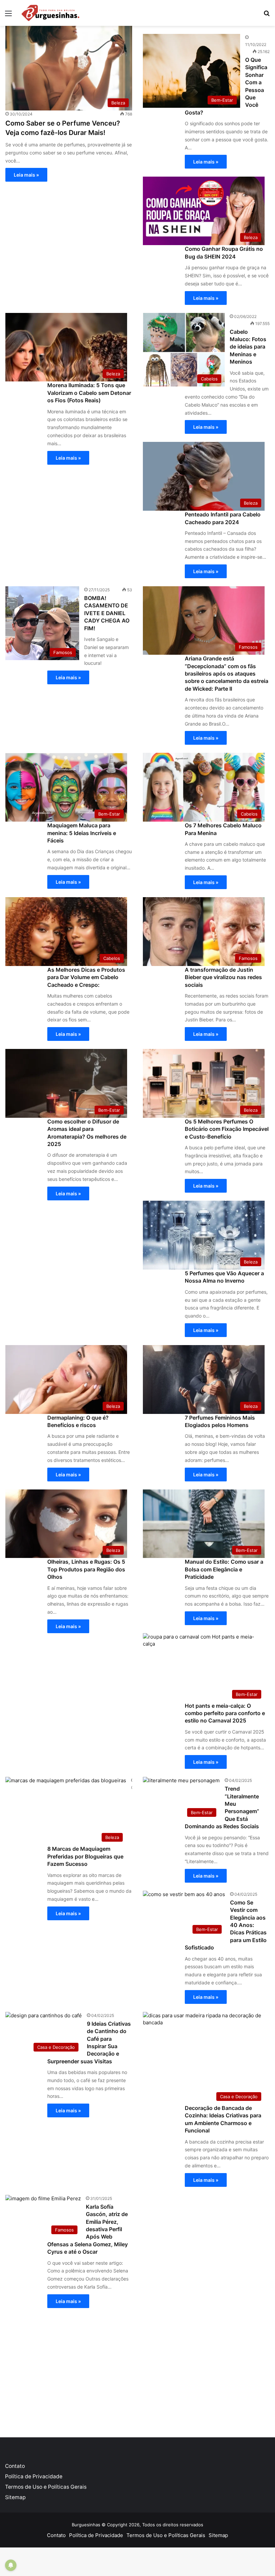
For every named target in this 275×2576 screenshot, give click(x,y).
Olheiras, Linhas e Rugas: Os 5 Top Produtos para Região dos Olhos (86, 1569)
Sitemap (15, 2497)
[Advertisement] (137, 2370)
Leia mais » (26, 175)
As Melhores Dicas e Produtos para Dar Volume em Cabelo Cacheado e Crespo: (86, 977)
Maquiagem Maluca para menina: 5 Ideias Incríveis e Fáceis (82, 833)
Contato (15, 2466)
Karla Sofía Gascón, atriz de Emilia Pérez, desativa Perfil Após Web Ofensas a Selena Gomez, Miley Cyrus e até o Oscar (88, 2229)
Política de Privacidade (34, 2476)
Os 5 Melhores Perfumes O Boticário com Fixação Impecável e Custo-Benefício (227, 1129)
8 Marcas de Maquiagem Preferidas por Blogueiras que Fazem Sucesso (85, 1856)
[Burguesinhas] (50, 13)
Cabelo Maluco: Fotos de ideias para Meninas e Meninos (248, 347)
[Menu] (8, 16)
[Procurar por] (267, 16)
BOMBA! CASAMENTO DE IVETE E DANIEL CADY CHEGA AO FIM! (107, 613)
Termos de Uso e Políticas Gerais (46, 2487)
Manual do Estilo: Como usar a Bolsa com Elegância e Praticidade (224, 1569)
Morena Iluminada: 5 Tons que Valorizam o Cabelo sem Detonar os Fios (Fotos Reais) (89, 393)
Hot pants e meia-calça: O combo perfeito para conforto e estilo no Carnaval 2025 (225, 1713)
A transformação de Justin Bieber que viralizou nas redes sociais (223, 977)
